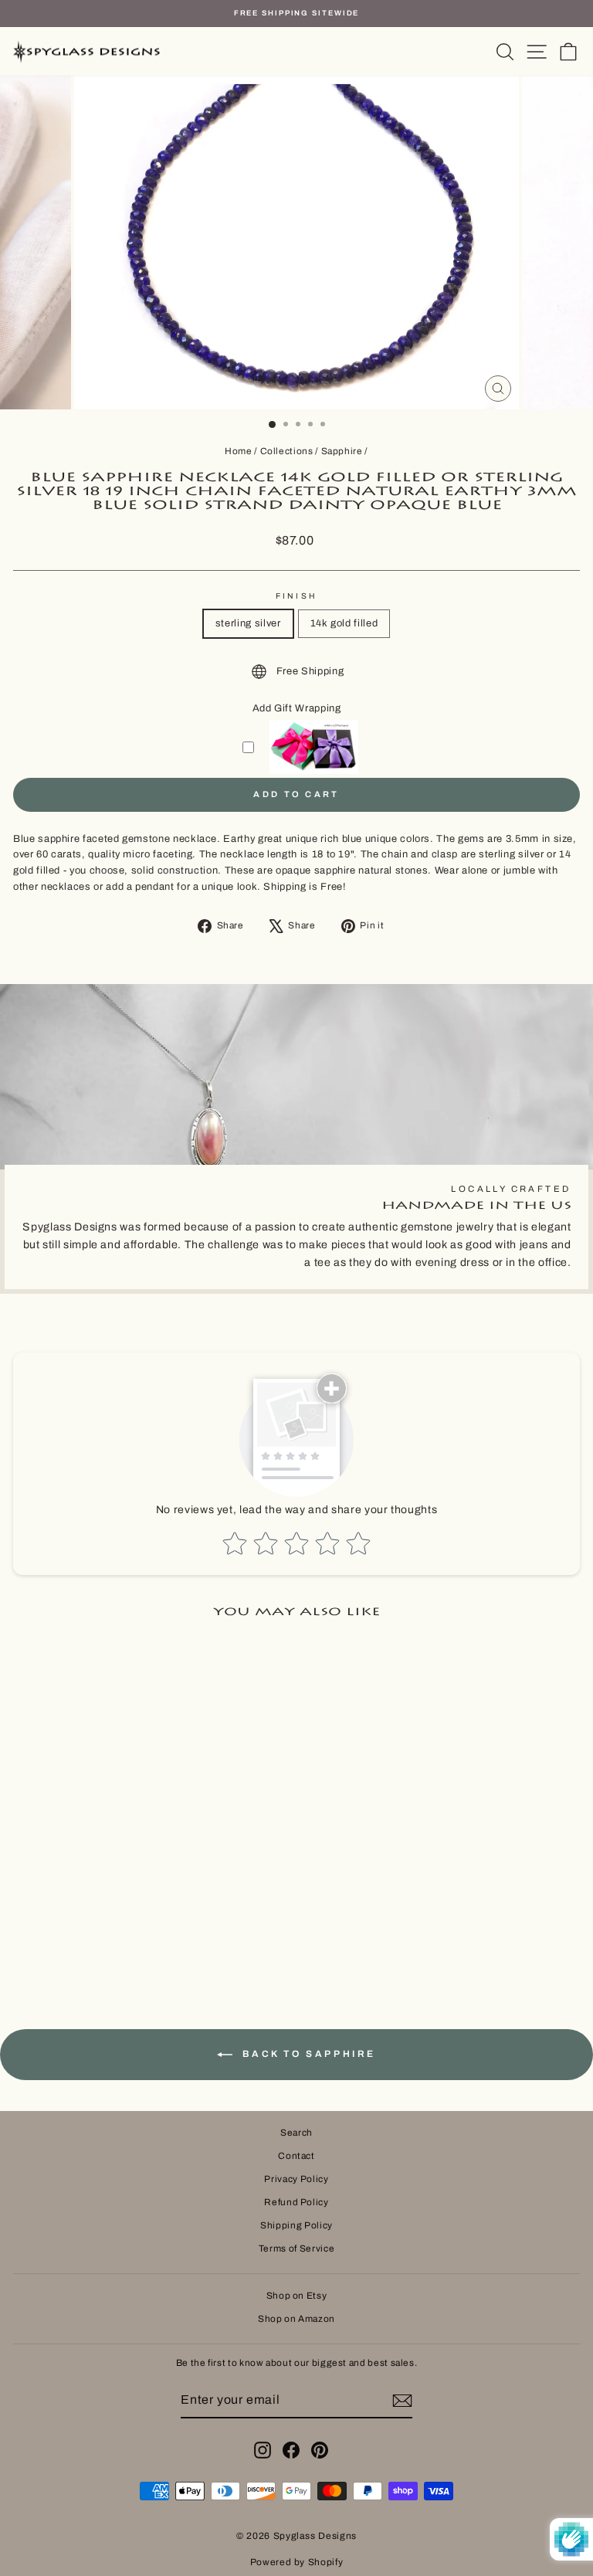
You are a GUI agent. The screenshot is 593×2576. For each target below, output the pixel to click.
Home (239, 451)
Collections (287, 451)
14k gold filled (344, 623)
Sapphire (342, 451)
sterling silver (248, 623)
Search (296, 2133)
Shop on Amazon (296, 2319)
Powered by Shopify (297, 2562)
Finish (296, 596)
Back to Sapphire (307, 2054)
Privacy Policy (296, 2179)
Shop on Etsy (297, 2296)
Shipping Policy (296, 2225)
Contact (296, 2156)
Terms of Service (296, 2248)
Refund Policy (296, 2202)
